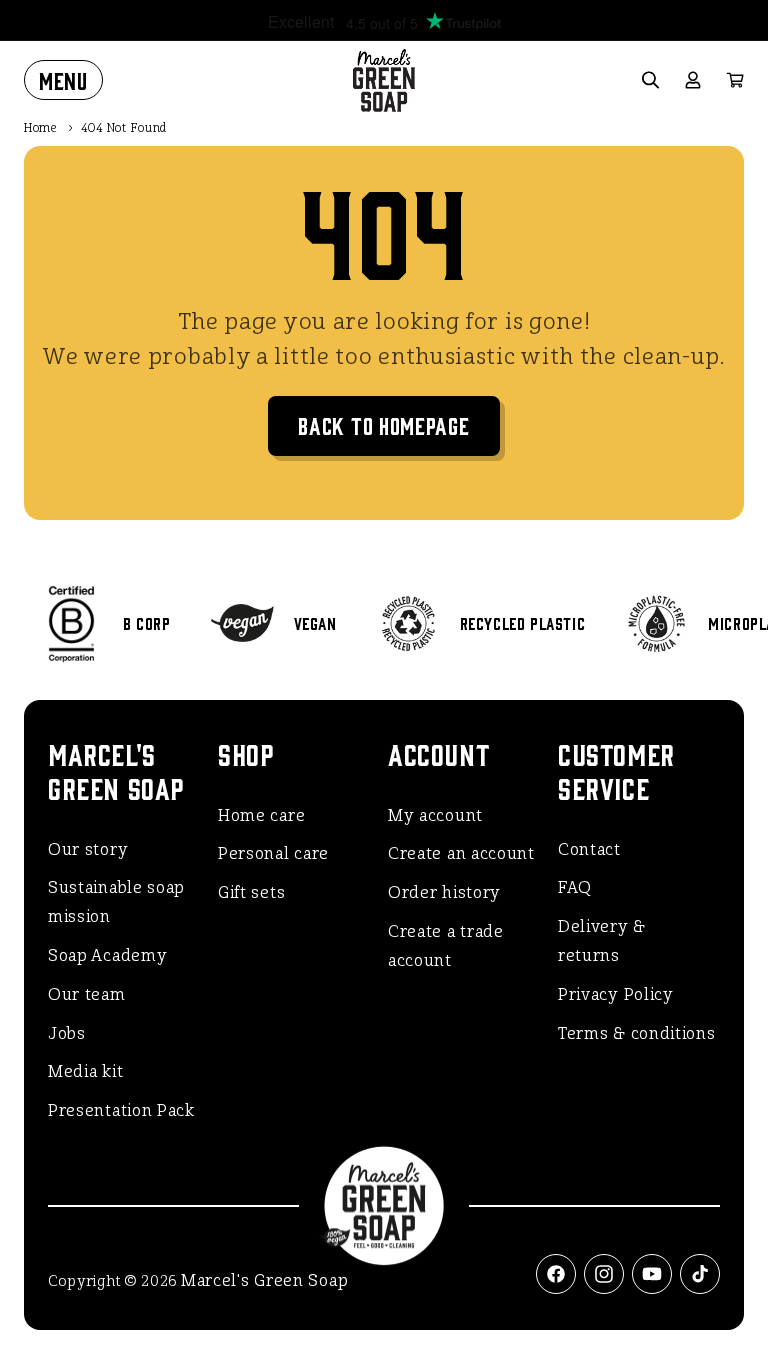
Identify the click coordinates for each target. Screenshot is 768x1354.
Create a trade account (446, 946)
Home (41, 128)
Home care (261, 815)
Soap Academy (107, 955)
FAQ (575, 887)
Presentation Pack (121, 1110)
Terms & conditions (637, 1033)
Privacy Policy (616, 994)
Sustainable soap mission (116, 902)
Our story (88, 849)
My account (435, 815)
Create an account (461, 853)
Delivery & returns (602, 941)
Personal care (273, 853)
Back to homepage (383, 424)
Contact (589, 849)
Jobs (67, 1033)
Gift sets (251, 892)
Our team (87, 994)
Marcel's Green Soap (264, 1280)
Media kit (85, 1071)
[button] (63, 80)
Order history (444, 892)
